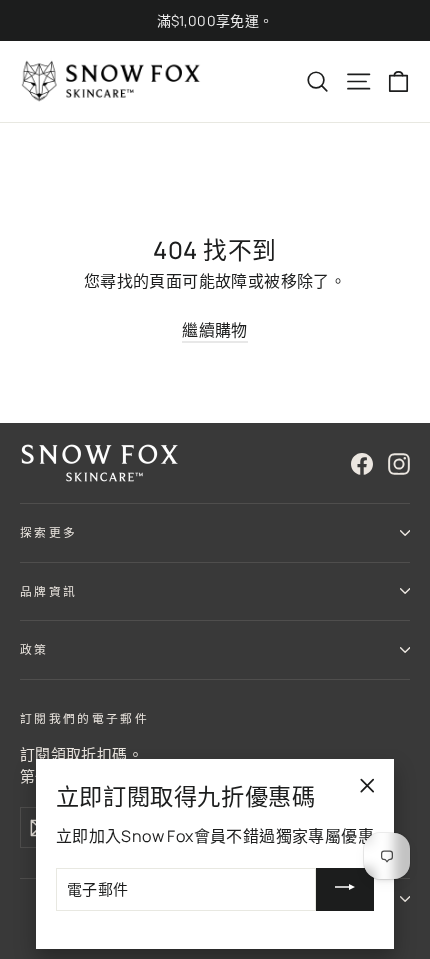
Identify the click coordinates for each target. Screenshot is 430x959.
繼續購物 (215, 330)
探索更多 (48, 532)
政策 (34, 649)
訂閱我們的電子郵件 (84, 718)
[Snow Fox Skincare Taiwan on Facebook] (362, 463)
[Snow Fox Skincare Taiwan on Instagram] (399, 463)
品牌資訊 (48, 591)
